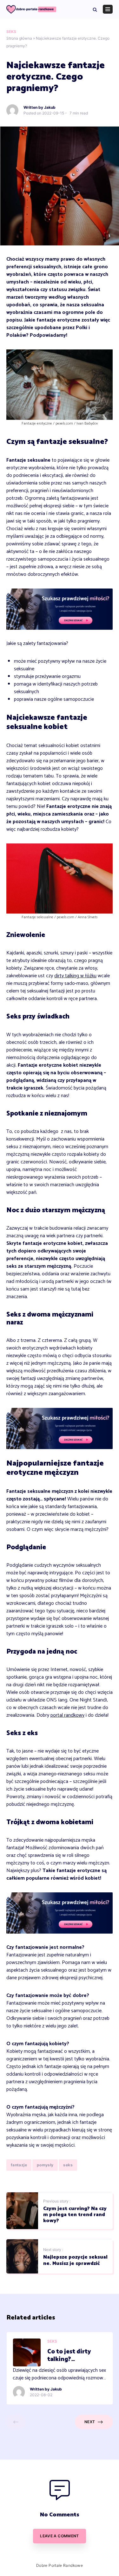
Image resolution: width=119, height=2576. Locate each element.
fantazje (19, 2165)
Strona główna (19, 38)
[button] (95, 9)
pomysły (45, 2165)
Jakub (50, 107)
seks (68, 2165)
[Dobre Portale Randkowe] (31, 9)
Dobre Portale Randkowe (60, 2565)
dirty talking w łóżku (75, 976)
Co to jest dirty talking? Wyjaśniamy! (69, 2355)
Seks (11, 32)
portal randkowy (67, 1715)
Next (90, 2422)
